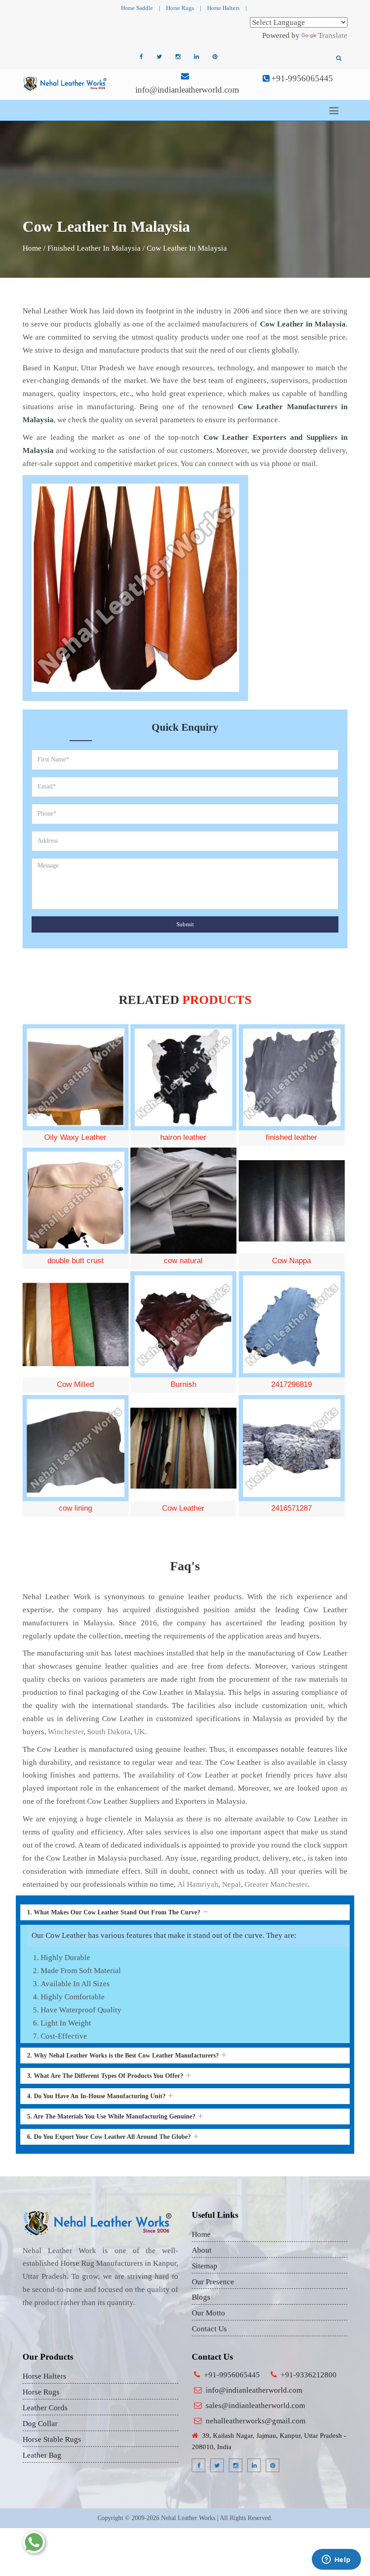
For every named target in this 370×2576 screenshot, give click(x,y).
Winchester (66, 1732)
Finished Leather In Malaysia (94, 248)
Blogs (201, 2297)
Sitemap (205, 2266)
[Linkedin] (196, 57)
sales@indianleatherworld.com (255, 2406)
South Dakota (109, 1732)
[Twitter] (159, 57)
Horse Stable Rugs (52, 2439)
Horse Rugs (180, 8)
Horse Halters (223, 8)
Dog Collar (40, 2424)
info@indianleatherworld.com (187, 90)
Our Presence (213, 2282)
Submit (185, 924)
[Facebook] (141, 57)
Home (32, 248)
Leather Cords (45, 2408)
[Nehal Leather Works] (65, 83)
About (202, 2250)
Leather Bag (42, 2455)
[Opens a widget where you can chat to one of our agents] (336, 2560)
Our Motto (208, 2313)
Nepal (231, 1884)
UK (139, 1732)
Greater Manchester (276, 1884)
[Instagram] (178, 57)
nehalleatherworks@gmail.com (256, 2421)
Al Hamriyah (198, 1884)
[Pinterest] (215, 57)
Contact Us (209, 2329)
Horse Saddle (137, 8)
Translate (333, 35)
